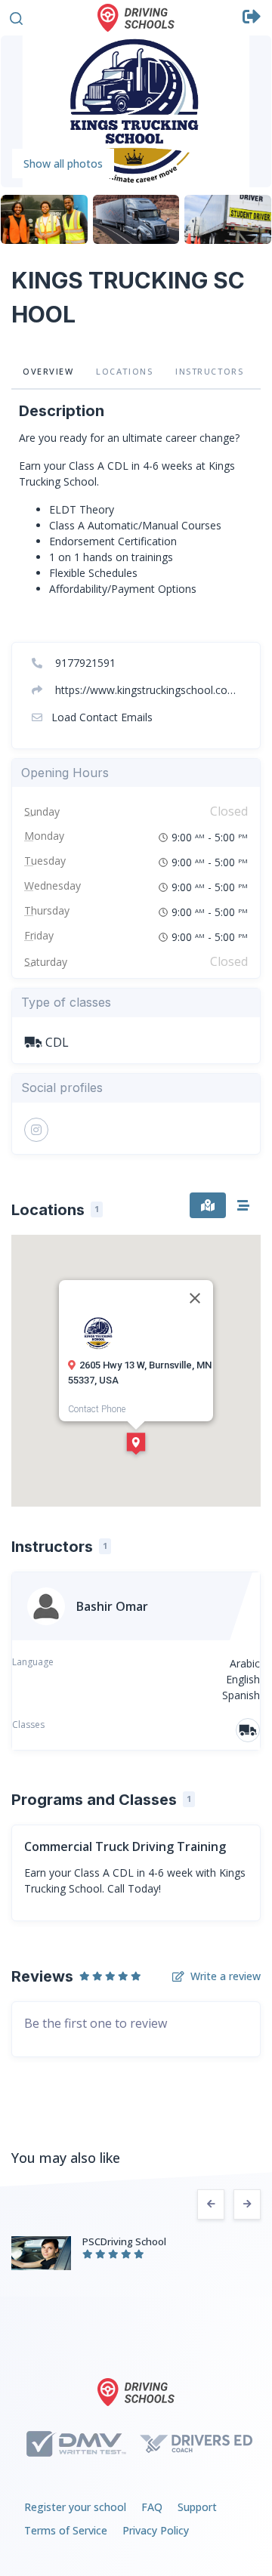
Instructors (209, 371)
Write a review (226, 1976)
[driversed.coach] (196, 2444)
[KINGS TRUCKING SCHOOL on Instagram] (36, 1130)
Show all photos (63, 164)
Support (197, 2507)
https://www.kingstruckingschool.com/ (146, 690)
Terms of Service (66, 2530)
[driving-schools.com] (136, 2392)
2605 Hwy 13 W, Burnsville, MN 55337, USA (140, 1373)
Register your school (75, 2507)
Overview (48, 371)
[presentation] (211, 2204)
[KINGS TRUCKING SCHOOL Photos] (136, 110)
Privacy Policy (156, 2530)
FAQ (152, 2507)
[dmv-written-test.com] (76, 2444)
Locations (124, 371)
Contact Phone (97, 1409)
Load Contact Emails (100, 717)
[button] (16, 16)
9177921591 (84, 663)
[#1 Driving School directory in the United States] (136, 18)
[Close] (195, 1298)
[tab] (208, 1205)
